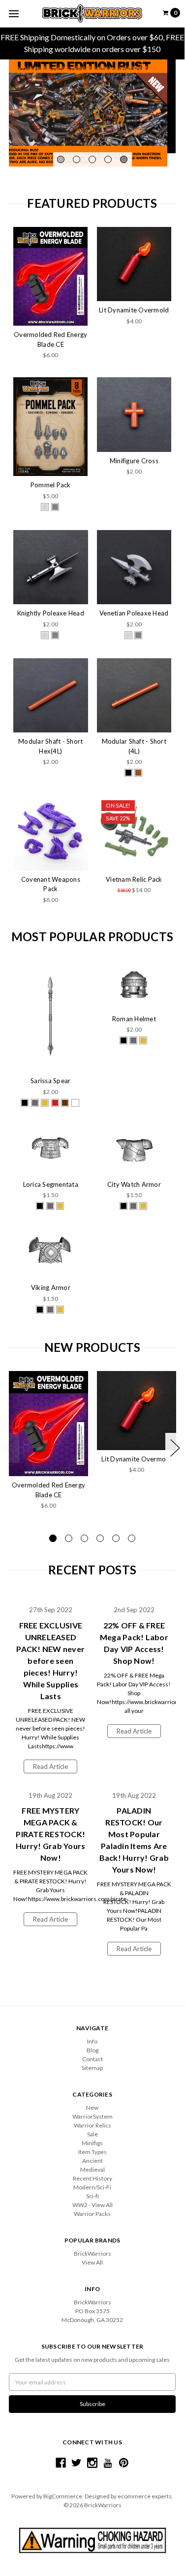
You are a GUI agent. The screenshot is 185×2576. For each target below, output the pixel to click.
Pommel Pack (51, 485)
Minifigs (92, 2143)
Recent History (92, 2178)
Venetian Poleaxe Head (134, 613)
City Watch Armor (134, 1184)
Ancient (92, 2161)
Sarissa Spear (50, 1081)
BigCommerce (63, 2496)
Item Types (92, 2152)
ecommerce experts (145, 2496)
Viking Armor (51, 1288)
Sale (92, 2134)
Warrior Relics (92, 2125)
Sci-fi (92, 2196)
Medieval (92, 2170)
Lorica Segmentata (51, 1184)
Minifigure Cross (134, 461)
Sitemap (92, 2068)
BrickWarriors (92, 2254)
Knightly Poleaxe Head (51, 613)
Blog (92, 2050)
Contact (92, 2059)
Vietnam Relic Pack (134, 879)
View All (92, 2262)
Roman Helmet (134, 1019)
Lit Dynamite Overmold (134, 310)
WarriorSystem (92, 2116)
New (92, 2108)
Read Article (50, 1766)
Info (92, 2041)
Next (175, 1448)
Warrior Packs (92, 2214)
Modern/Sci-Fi (92, 2187)
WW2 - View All (92, 2205)
